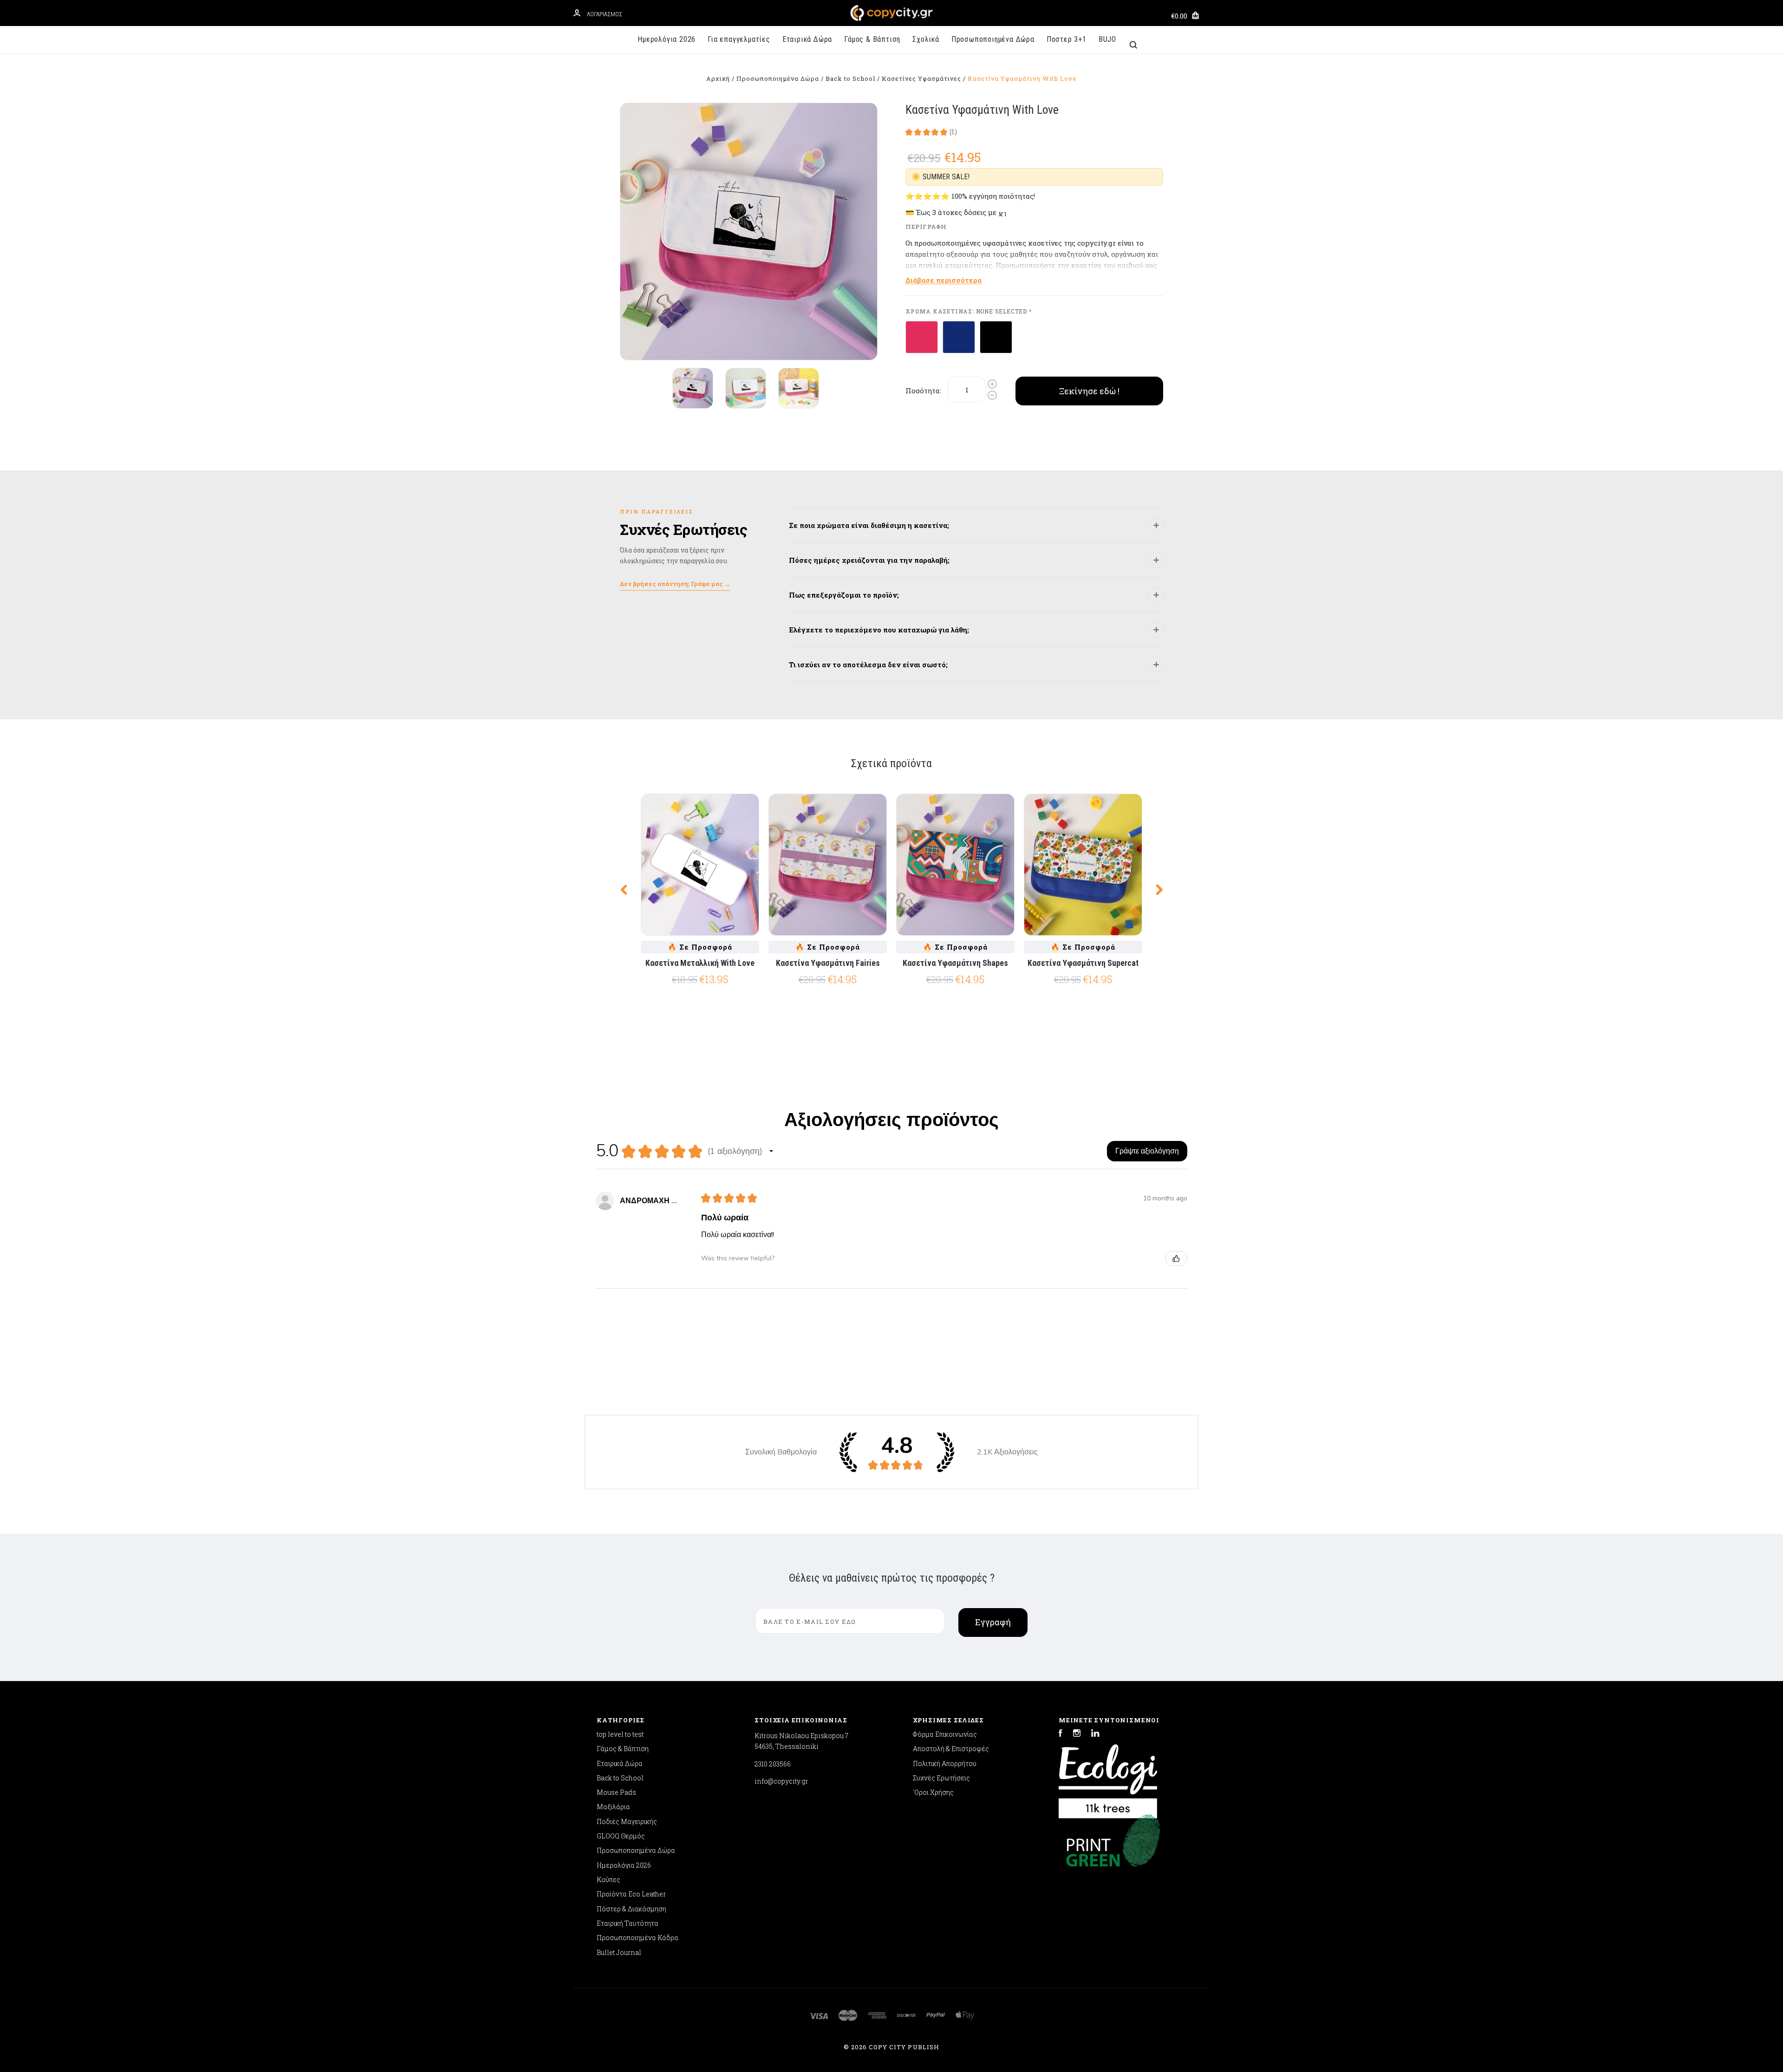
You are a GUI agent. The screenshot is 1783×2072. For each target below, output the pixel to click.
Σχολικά (926, 39)
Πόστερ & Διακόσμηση (631, 1909)
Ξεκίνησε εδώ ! (1089, 391)
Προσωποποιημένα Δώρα (993, 39)
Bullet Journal (619, 1952)
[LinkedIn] (1095, 1734)
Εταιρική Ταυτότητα (628, 1923)
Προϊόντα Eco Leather (631, 1894)
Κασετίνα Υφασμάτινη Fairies (828, 963)
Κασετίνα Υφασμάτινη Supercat (1083, 963)
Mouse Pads (616, 1792)
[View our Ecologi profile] (1108, 1777)
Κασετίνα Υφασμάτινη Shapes (955, 963)
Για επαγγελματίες (739, 39)
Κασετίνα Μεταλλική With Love (700, 963)
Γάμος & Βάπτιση (872, 39)
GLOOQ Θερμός (621, 1836)
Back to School (620, 1778)
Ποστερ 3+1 (1067, 39)
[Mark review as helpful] (1176, 1258)
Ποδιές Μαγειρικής (627, 1821)
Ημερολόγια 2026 (667, 39)
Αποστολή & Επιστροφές (951, 1749)
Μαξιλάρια (613, 1807)
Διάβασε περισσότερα (944, 280)
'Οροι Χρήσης (933, 1792)
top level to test (620, 1734)
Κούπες (608, 1880)
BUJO (1107, 39)
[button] (771, 1151)
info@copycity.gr (781, 1781)
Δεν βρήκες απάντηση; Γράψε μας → (675, 584)
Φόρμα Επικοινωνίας (945, 1734)
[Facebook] (1061, 1734)
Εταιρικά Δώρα (807, 39)
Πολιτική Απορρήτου (945, 1763)
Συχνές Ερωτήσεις (941, 1778)
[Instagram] (1077, 1734)
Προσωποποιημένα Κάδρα (638, 1938)
